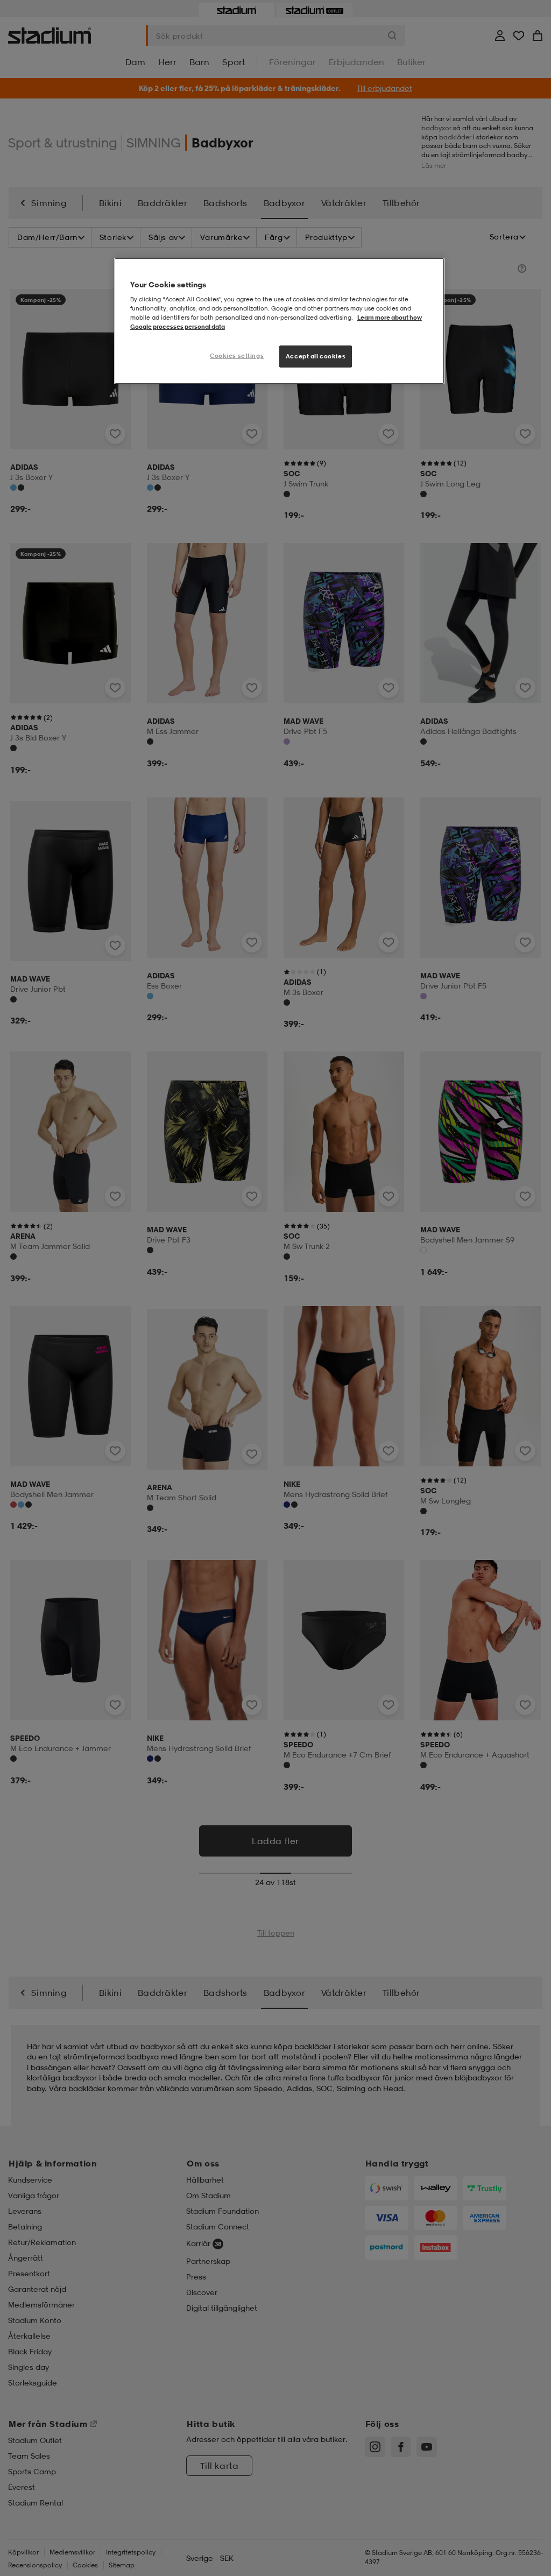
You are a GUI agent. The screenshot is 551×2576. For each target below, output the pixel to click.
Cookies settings (237, 356)
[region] (279, 321)
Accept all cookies (316, 356)
